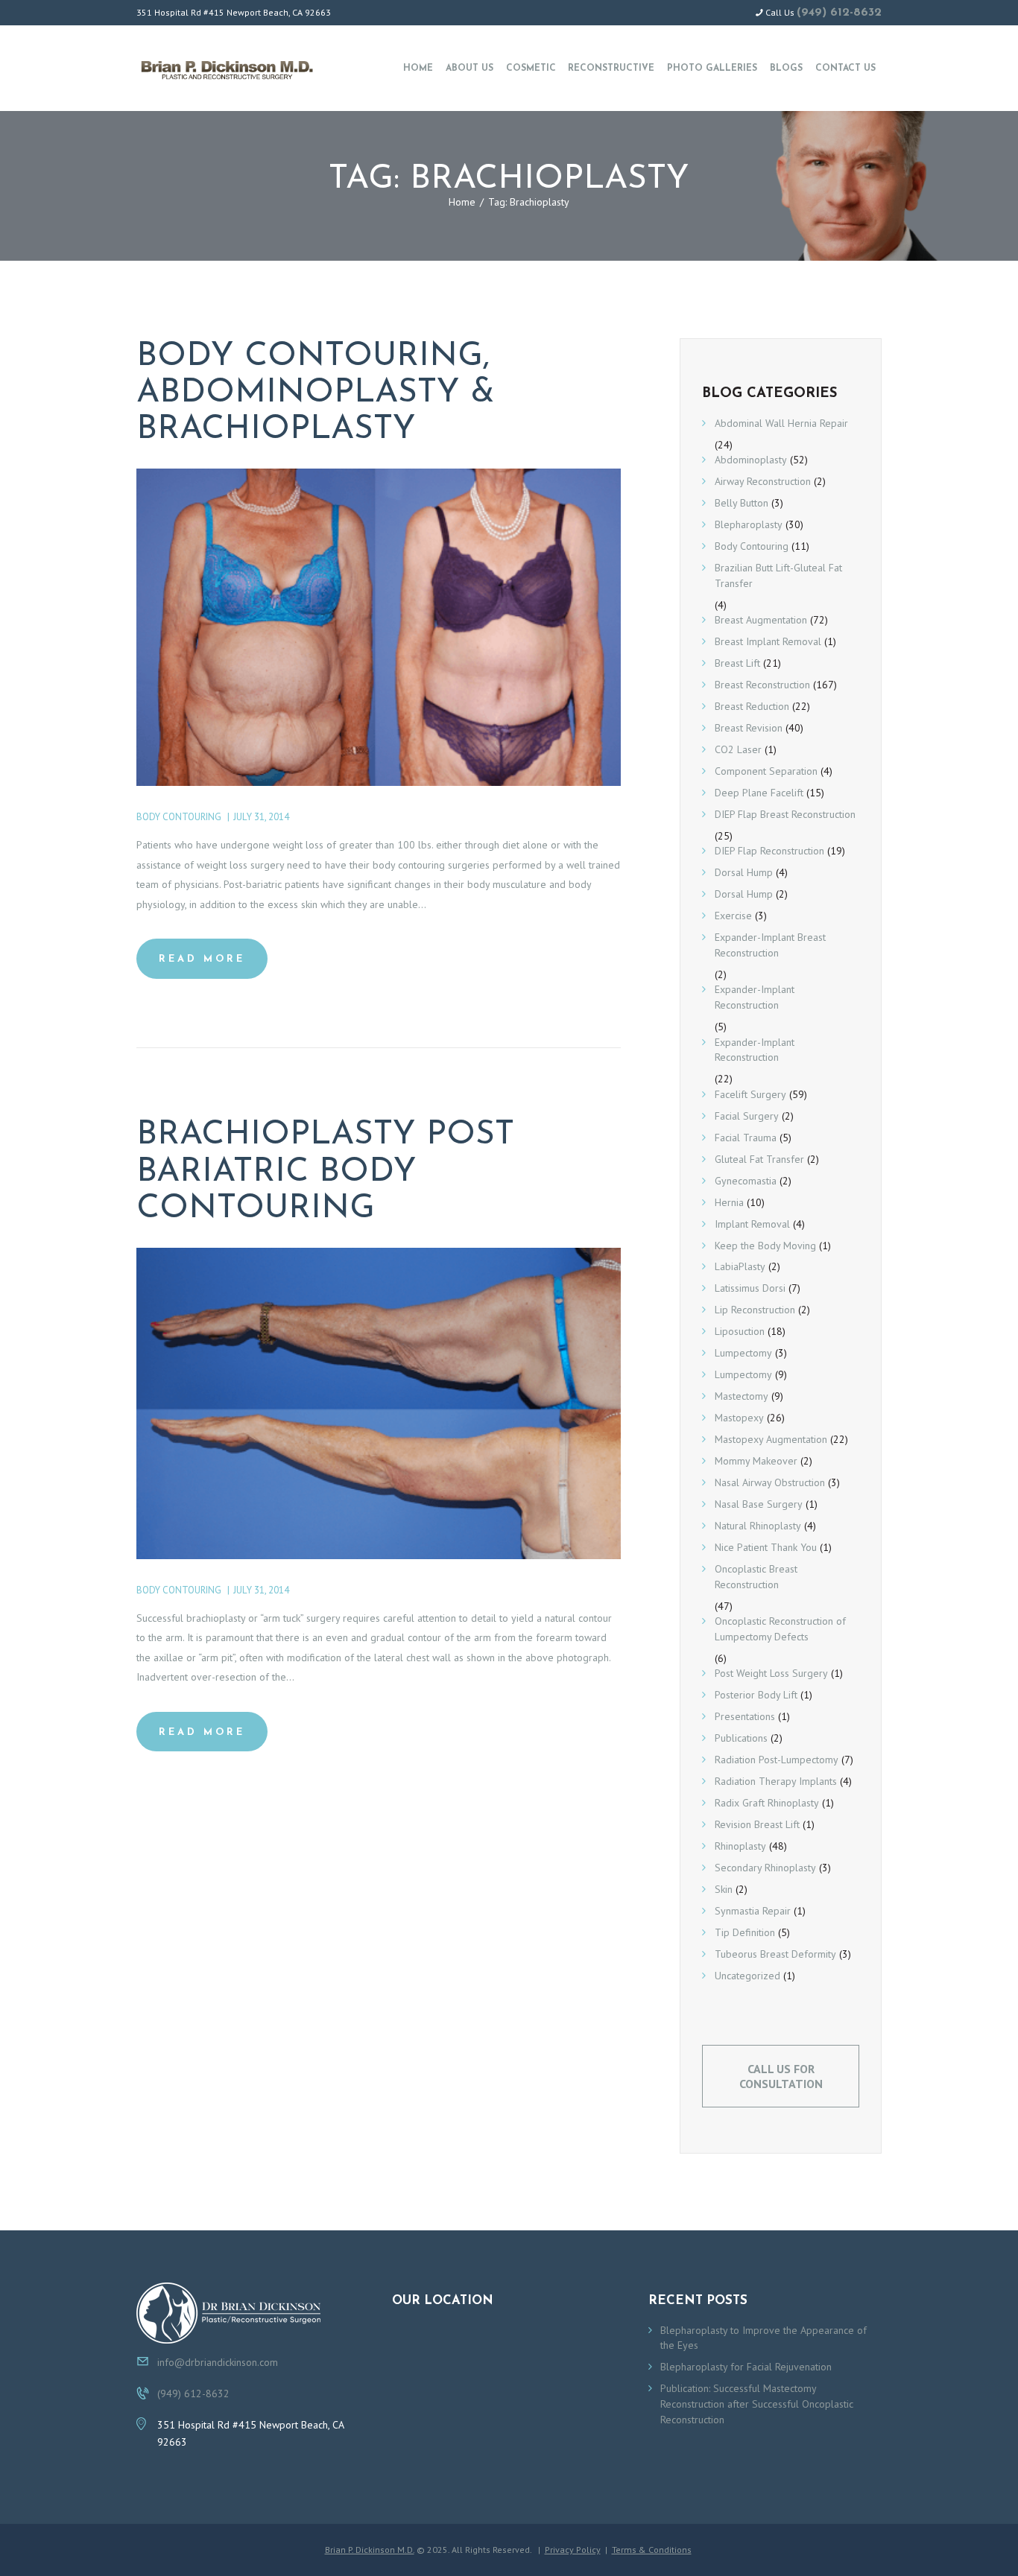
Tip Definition (745, 1932)
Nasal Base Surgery (759, 1504)
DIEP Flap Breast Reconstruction (785, 814)
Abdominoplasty (751, 460)
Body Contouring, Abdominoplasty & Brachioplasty (316, 393)
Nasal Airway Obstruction (770, 1482)
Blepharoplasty (749, 524)
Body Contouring (179, 817)
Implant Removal (752, 1224)
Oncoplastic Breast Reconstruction (756, 1577)
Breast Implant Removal (768, 641)
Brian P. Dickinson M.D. (370, 2550)
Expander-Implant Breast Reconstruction (770, 945)
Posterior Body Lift (756, 1695)
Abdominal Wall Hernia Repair (781, 423)
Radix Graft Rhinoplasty (767, 1803)
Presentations (745, 1716)
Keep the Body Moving (765, 1246)
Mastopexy (739, 1418)
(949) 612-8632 (839, 13)
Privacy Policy (573, 2550)
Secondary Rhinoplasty (765, 1868)
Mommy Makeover (756, 1461)
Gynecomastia (746, 1181)
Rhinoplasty (740, 1846)
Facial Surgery (747, 1116)
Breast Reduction (752, 706)
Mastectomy (742, 1396)
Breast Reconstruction (762, 685)
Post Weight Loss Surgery (771, 1673)
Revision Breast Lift (757, 1824)
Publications (741, 1738)
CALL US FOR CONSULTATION (781, 2076)
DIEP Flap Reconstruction (769, 851)
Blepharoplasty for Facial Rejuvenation (746, 2367)
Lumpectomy (743, 1353)
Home (462, 202)
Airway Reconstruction (763, 481)
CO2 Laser (738, 749)
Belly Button (742, 503)
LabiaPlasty (740, 1266)
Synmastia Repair (753, 1911)
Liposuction (740, 1331)
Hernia (729, 1202)
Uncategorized (747, 1976)
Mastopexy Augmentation (771, 1439)
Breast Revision (749, 728)
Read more (202, 959)
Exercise (733, 916)
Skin (724, 1889)
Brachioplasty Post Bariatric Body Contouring (325, 1172)
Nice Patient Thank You (766, 1547)
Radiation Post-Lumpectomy (777, 1760)
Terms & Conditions (652, 2550)
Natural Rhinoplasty (758, 1526)
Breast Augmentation (761, 620)
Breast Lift (737, 663)
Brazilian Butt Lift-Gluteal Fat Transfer (778, 575)
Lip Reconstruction (755, 1310)
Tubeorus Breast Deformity (775, 1954)
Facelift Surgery (750, 1094)
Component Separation (766, 771)
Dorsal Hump (744, 872)
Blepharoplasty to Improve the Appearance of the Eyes (763, 2338)
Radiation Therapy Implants (776, 1781)
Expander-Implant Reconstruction (755, 997)
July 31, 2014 (261, 817)
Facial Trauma (746, 1138)
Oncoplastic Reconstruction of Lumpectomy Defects (780, 1629)
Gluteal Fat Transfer (759, 1159)
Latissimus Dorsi (750, 1288)
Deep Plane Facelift (759, 793)
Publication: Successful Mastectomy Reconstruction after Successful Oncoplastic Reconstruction (757, 2404)
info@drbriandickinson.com (218, 2362)
